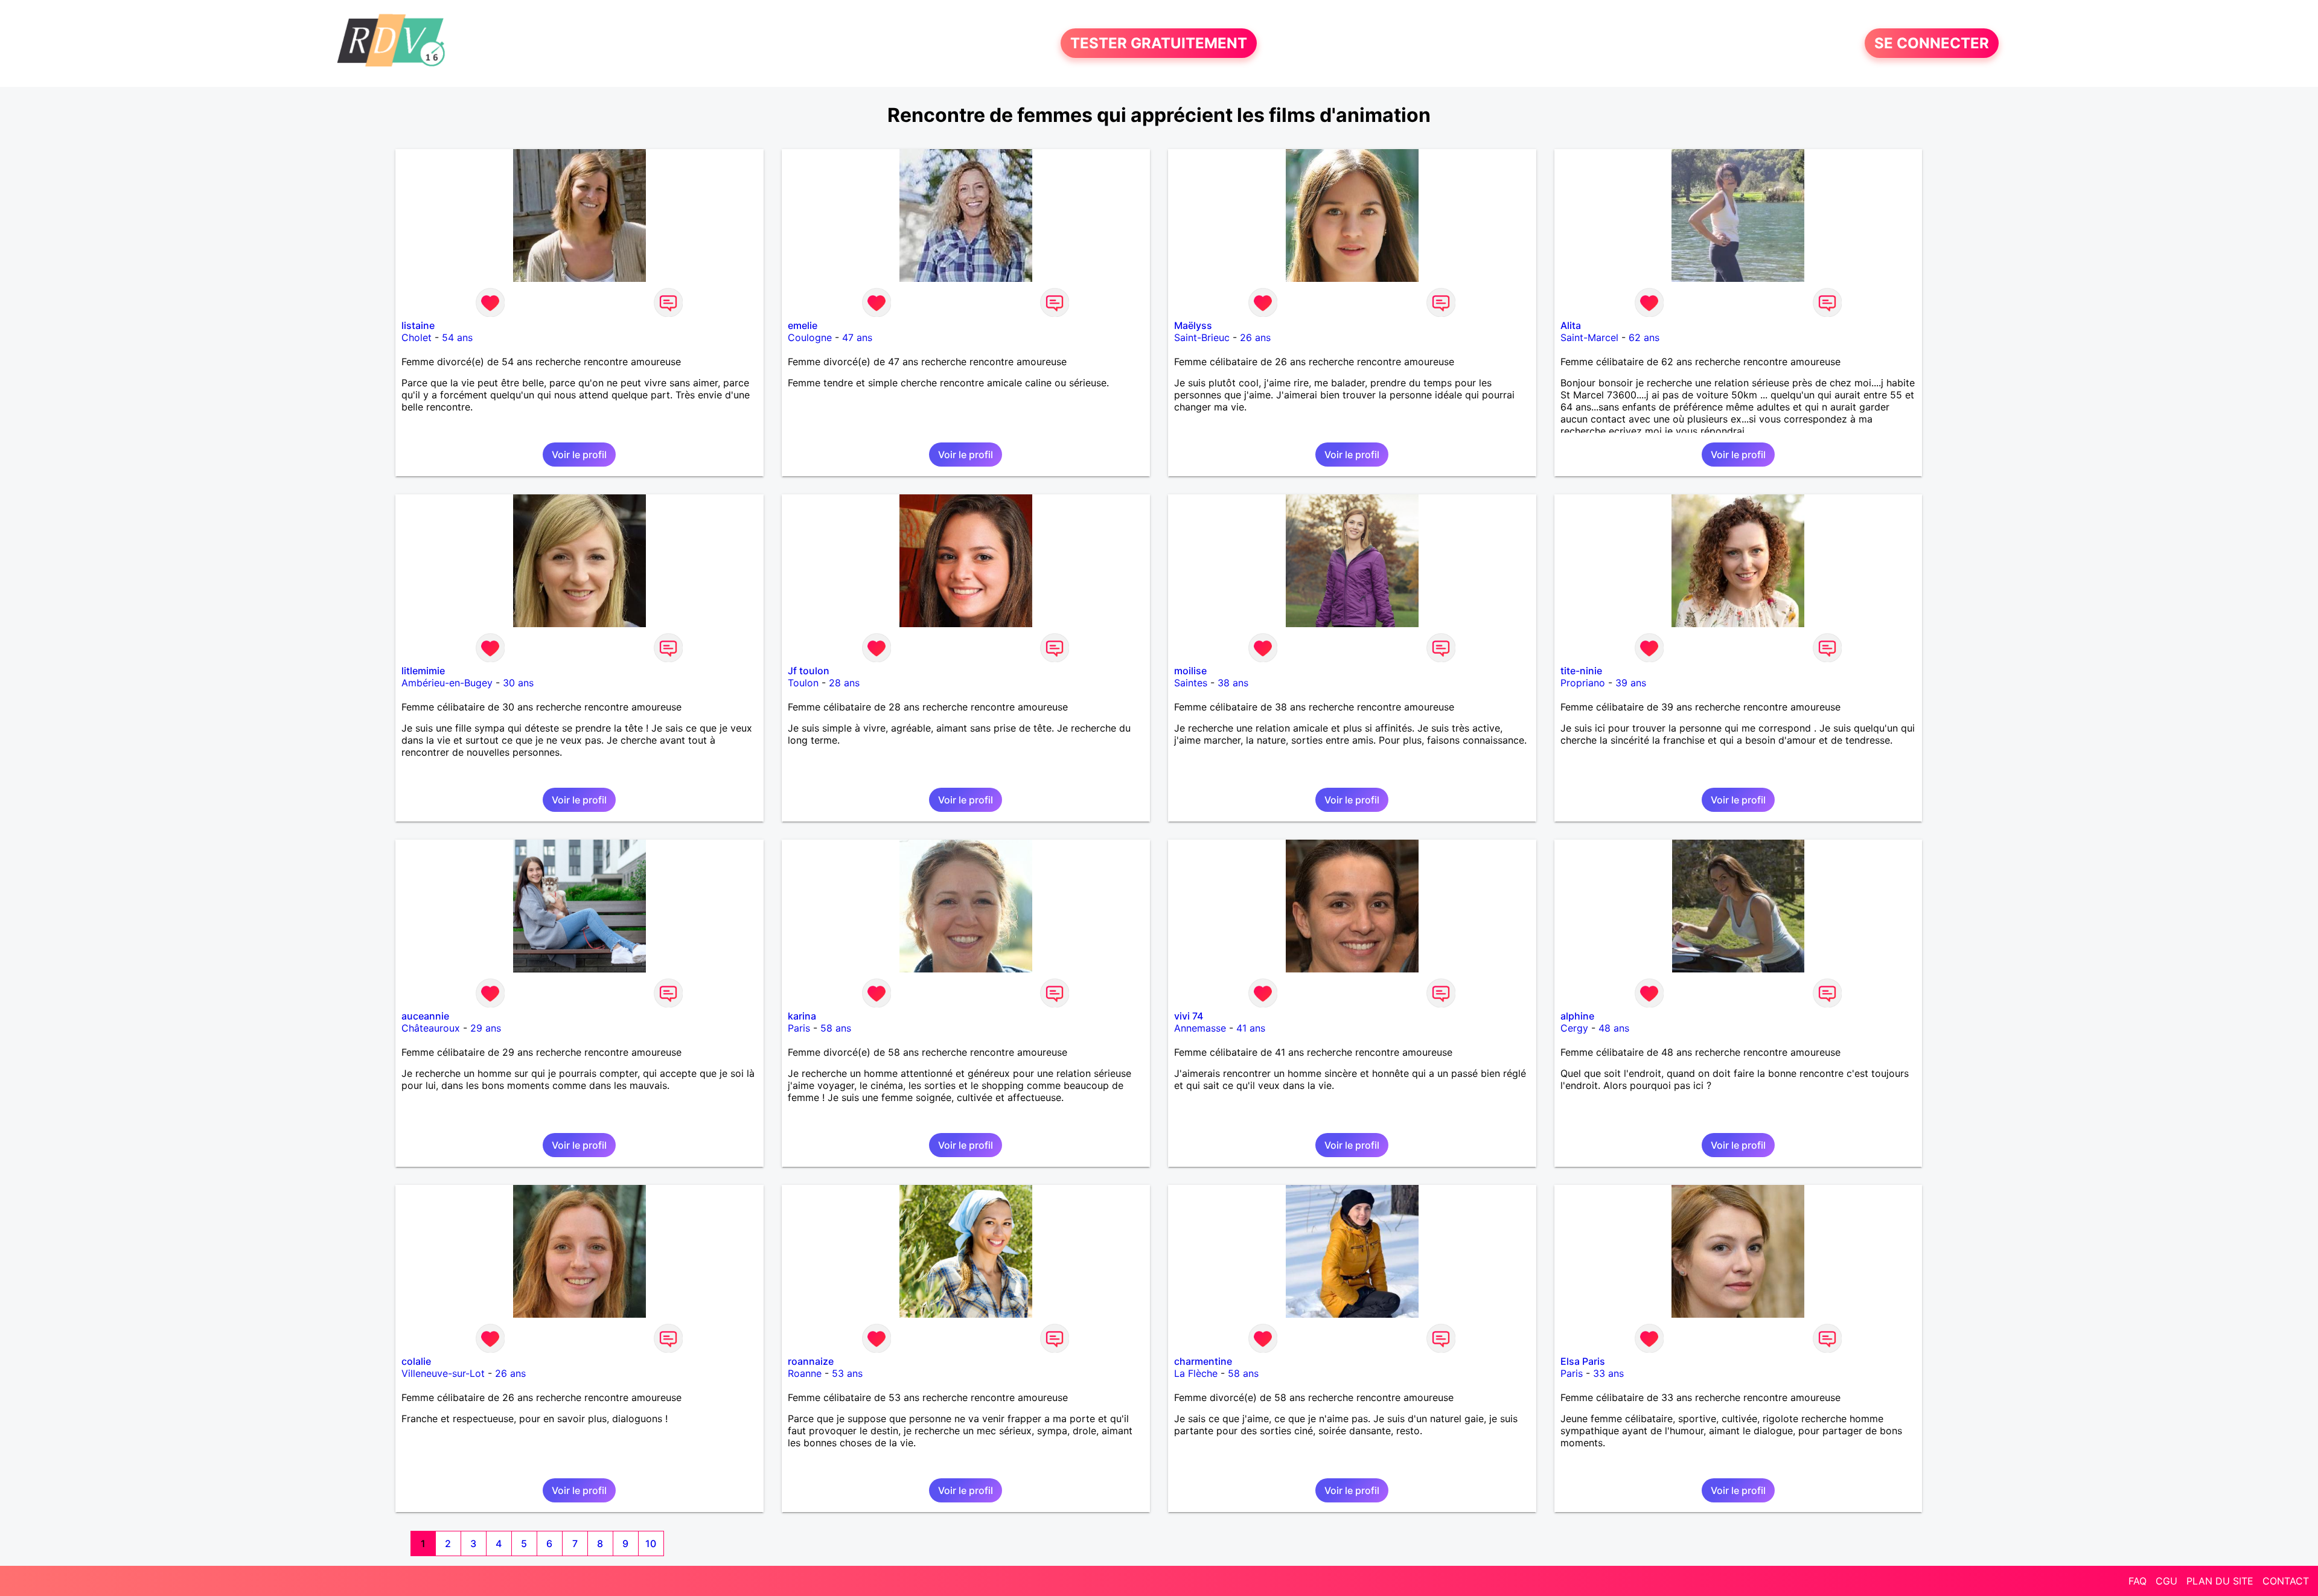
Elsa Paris (1583, 1361)
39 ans (1631, 683)
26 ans (1255, 337)
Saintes (1191, 683)
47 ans (857, 337)
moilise (1190, 671)
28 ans (844, 683)
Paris (799, 1028)
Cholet (417, 337)
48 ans (1614, 1028)
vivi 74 (1189, 1016)
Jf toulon (809, 671)
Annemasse (1200, 1028)
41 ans (1251, 1028)
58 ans (836, 1028)
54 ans (457, 337)
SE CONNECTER (1932, 43)
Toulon (803, 683)
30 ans (518, 683)
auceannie (425, 1016)
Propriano (1583, 683)
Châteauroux (431, 1028)
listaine (418, 325)
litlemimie (423, 671)
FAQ (2138, 1581)
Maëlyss (1193, 325)
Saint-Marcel (1589, 337)
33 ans (1608, 1373)
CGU (2166, 1581)
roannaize (811, 1361)
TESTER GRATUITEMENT (1159, 43)
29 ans (486, 1028)
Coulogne (810, 337)
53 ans (847, 1373)
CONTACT (2286, 1581)
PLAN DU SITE (2220, 1581)
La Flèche (1196, 1373)
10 (651, 1543)
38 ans (1233, 683)
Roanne (805, 1373)
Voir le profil (579, 455)
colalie (416, 1361)
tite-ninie (1581, 671)
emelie (803, 325)
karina (802, 1016)
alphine (1577, 1016)
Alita (1571, 325)
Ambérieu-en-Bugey (447, 683)
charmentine (1203, 1361)
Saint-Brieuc (1202, 337)
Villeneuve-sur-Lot (443, 1373)
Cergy (1574, 1028)
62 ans (1644, 337)
